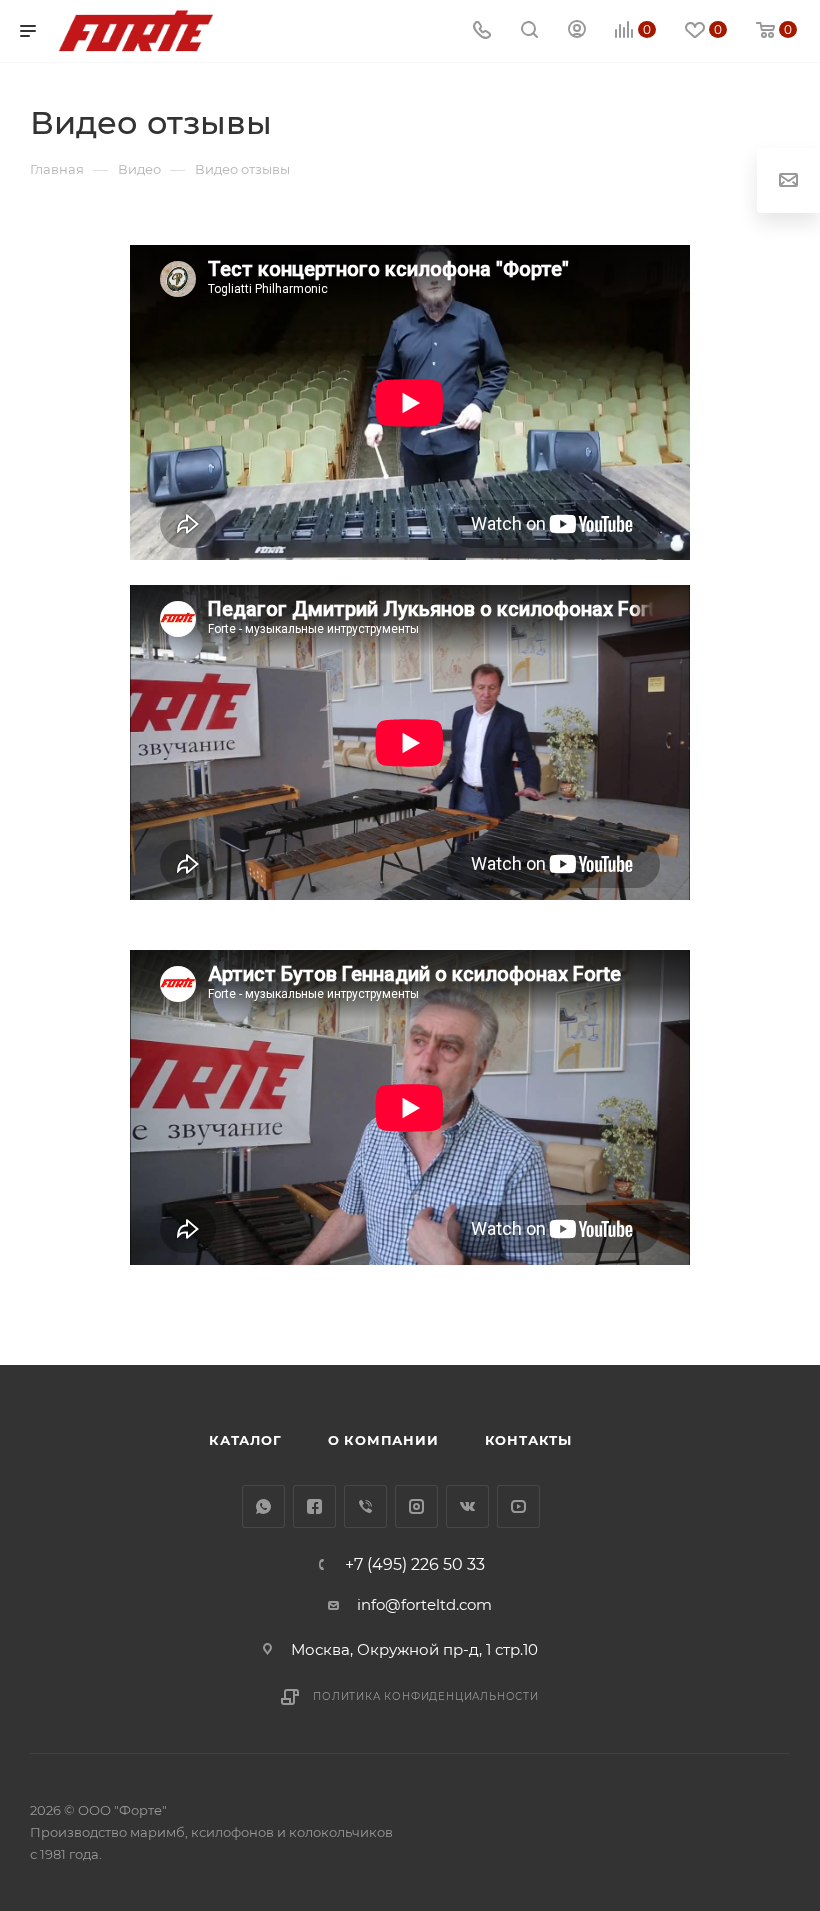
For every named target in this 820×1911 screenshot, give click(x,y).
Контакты (528, 1440)
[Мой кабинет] (577, 31)
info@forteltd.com (424, 1604)
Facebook (314, 1506)
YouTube (518, 1506)
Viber (365, 1506)
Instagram (416, 1506)
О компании (383, 1440)
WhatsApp (263, 1506)
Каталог (245, 1440)
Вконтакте (467, 1506)
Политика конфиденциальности (426, 1696)
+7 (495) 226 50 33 (415, 1565)
